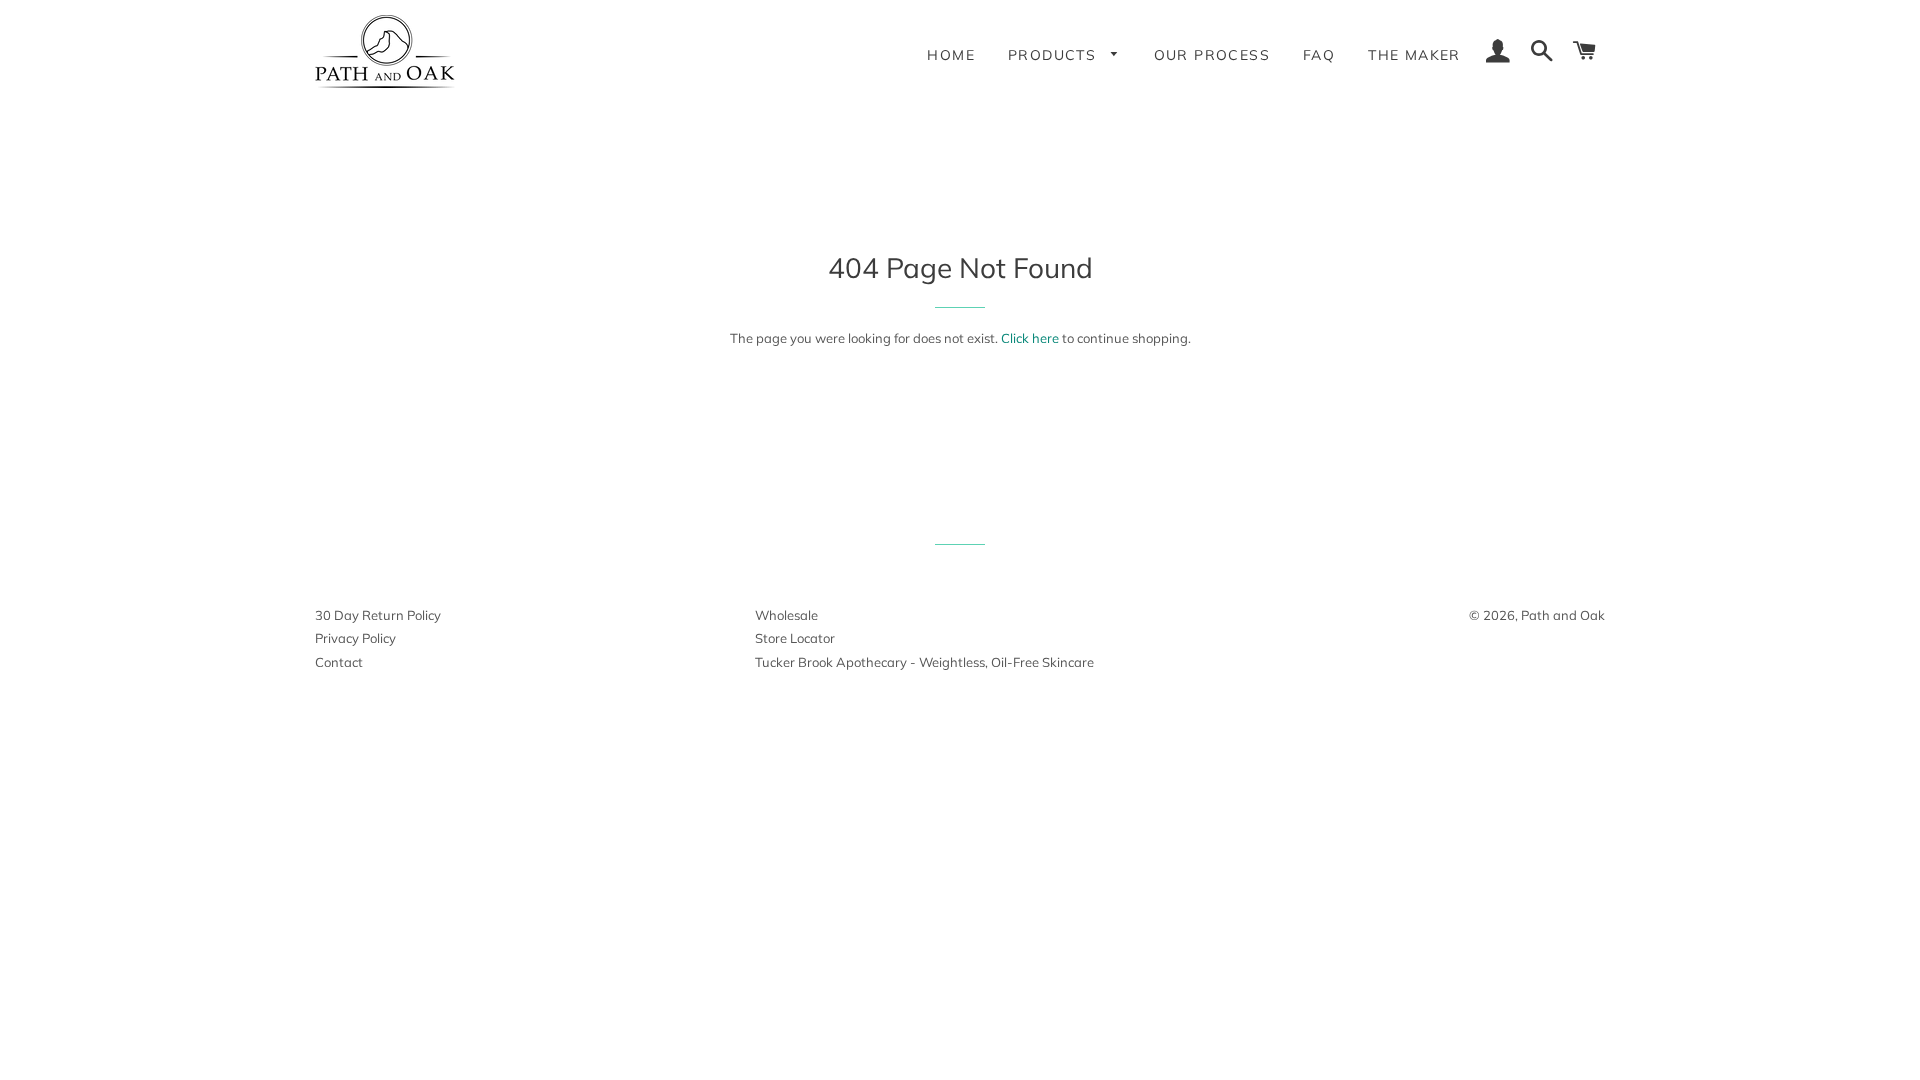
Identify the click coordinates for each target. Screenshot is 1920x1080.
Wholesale (786, 615)
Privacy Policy (355, 638)
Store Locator (795, 638)
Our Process (1212, 54)
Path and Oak (1563, 615)
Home (951, 54)
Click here (1030, 338)
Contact (339, 662)
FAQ (1319, 54)
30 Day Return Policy (378, 615)
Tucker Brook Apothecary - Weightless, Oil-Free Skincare (924, 662)
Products (1055, 54)
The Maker (1414, 54)
